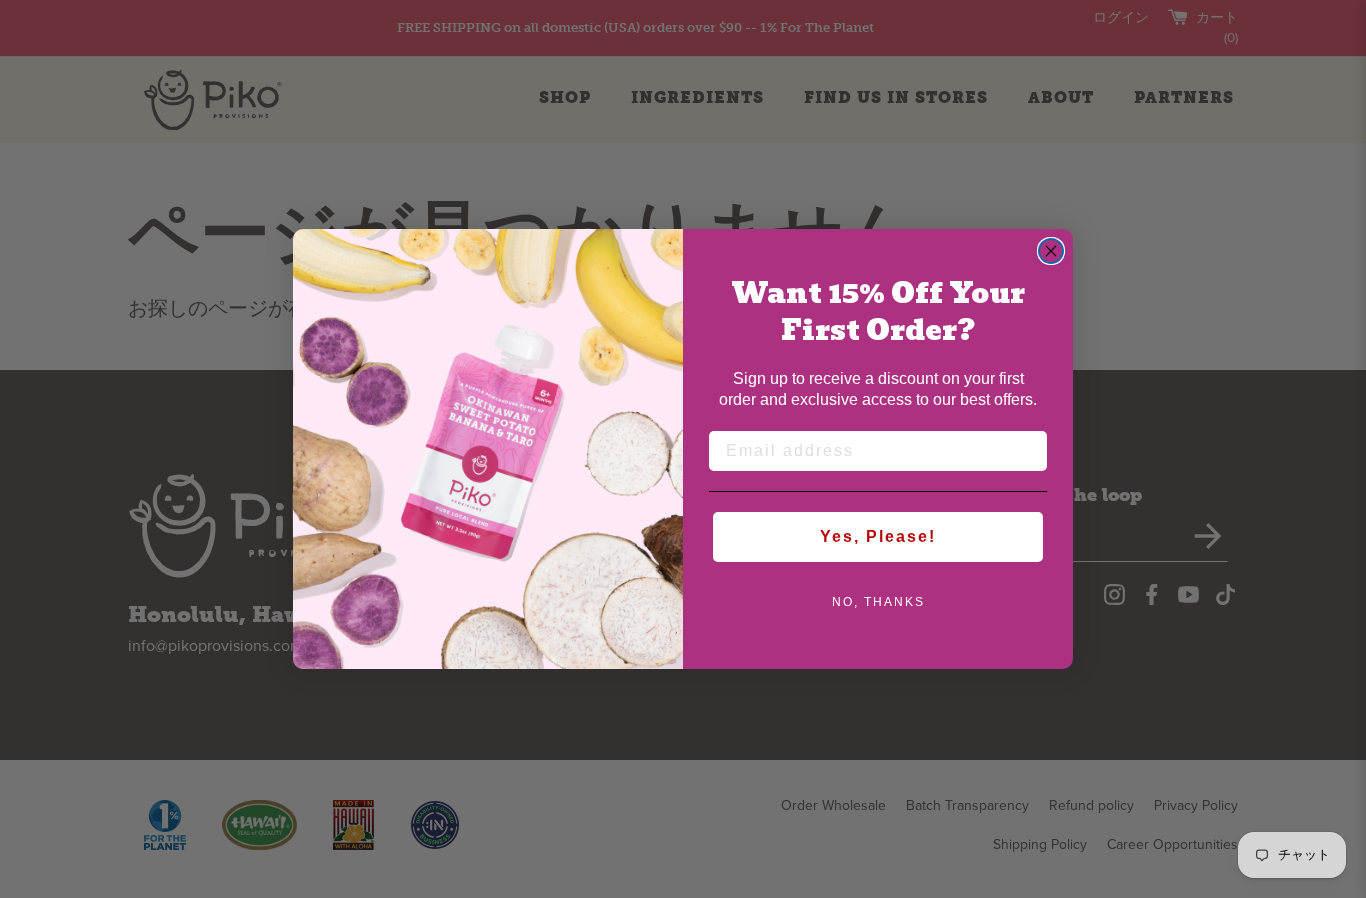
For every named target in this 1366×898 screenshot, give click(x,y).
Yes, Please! (878, 536)
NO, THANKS (878, 602)
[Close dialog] (1051, 251)
